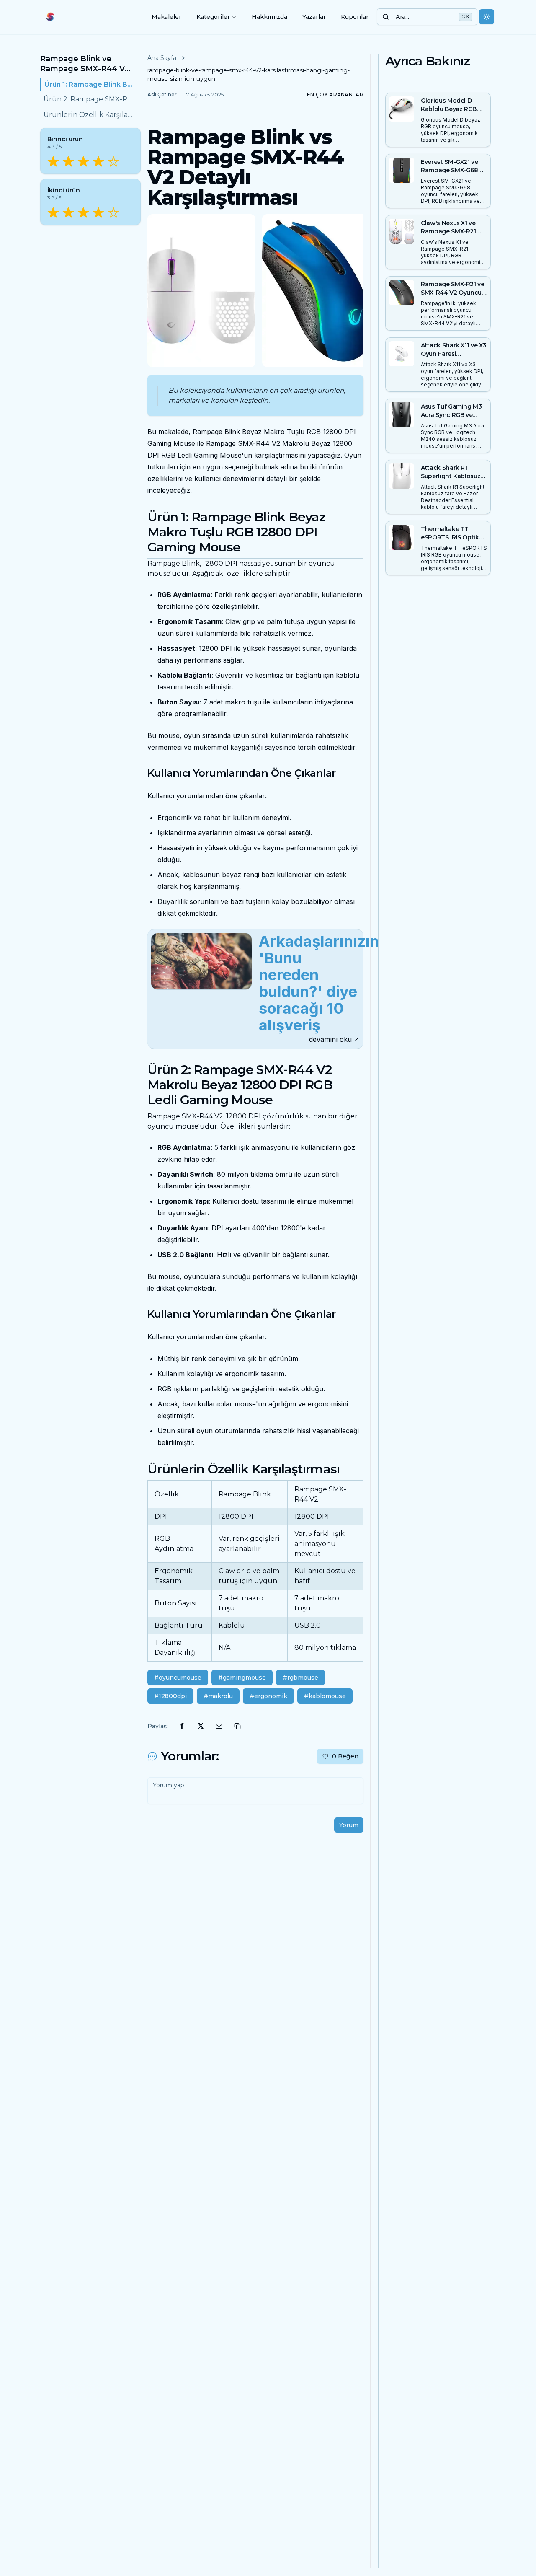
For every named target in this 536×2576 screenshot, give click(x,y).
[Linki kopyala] (237, 1726)
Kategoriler (213, 17)
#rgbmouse (300, 1678)
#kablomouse (325, 1696)
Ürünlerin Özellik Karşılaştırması (89, 115)
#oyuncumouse (178, 1678)
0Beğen (345, 1756)
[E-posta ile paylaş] (219, 1726)
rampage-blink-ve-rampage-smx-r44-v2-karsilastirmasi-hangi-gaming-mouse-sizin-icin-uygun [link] (249, 75)
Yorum (349, 1825)
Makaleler (166, 17)
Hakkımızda (269, 17)
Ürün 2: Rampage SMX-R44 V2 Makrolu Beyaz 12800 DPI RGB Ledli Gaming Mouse (89, 100)
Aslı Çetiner (162, 94)
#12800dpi (170, 1696)
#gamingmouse (242, 1678)
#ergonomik (268, 1696)
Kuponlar (355, 17)
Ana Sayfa (162, 58)
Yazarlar (314, 17)
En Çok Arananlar (335, 94)
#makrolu (218, 1696)
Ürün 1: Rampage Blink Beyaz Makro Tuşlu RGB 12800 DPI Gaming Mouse (89, 84)
